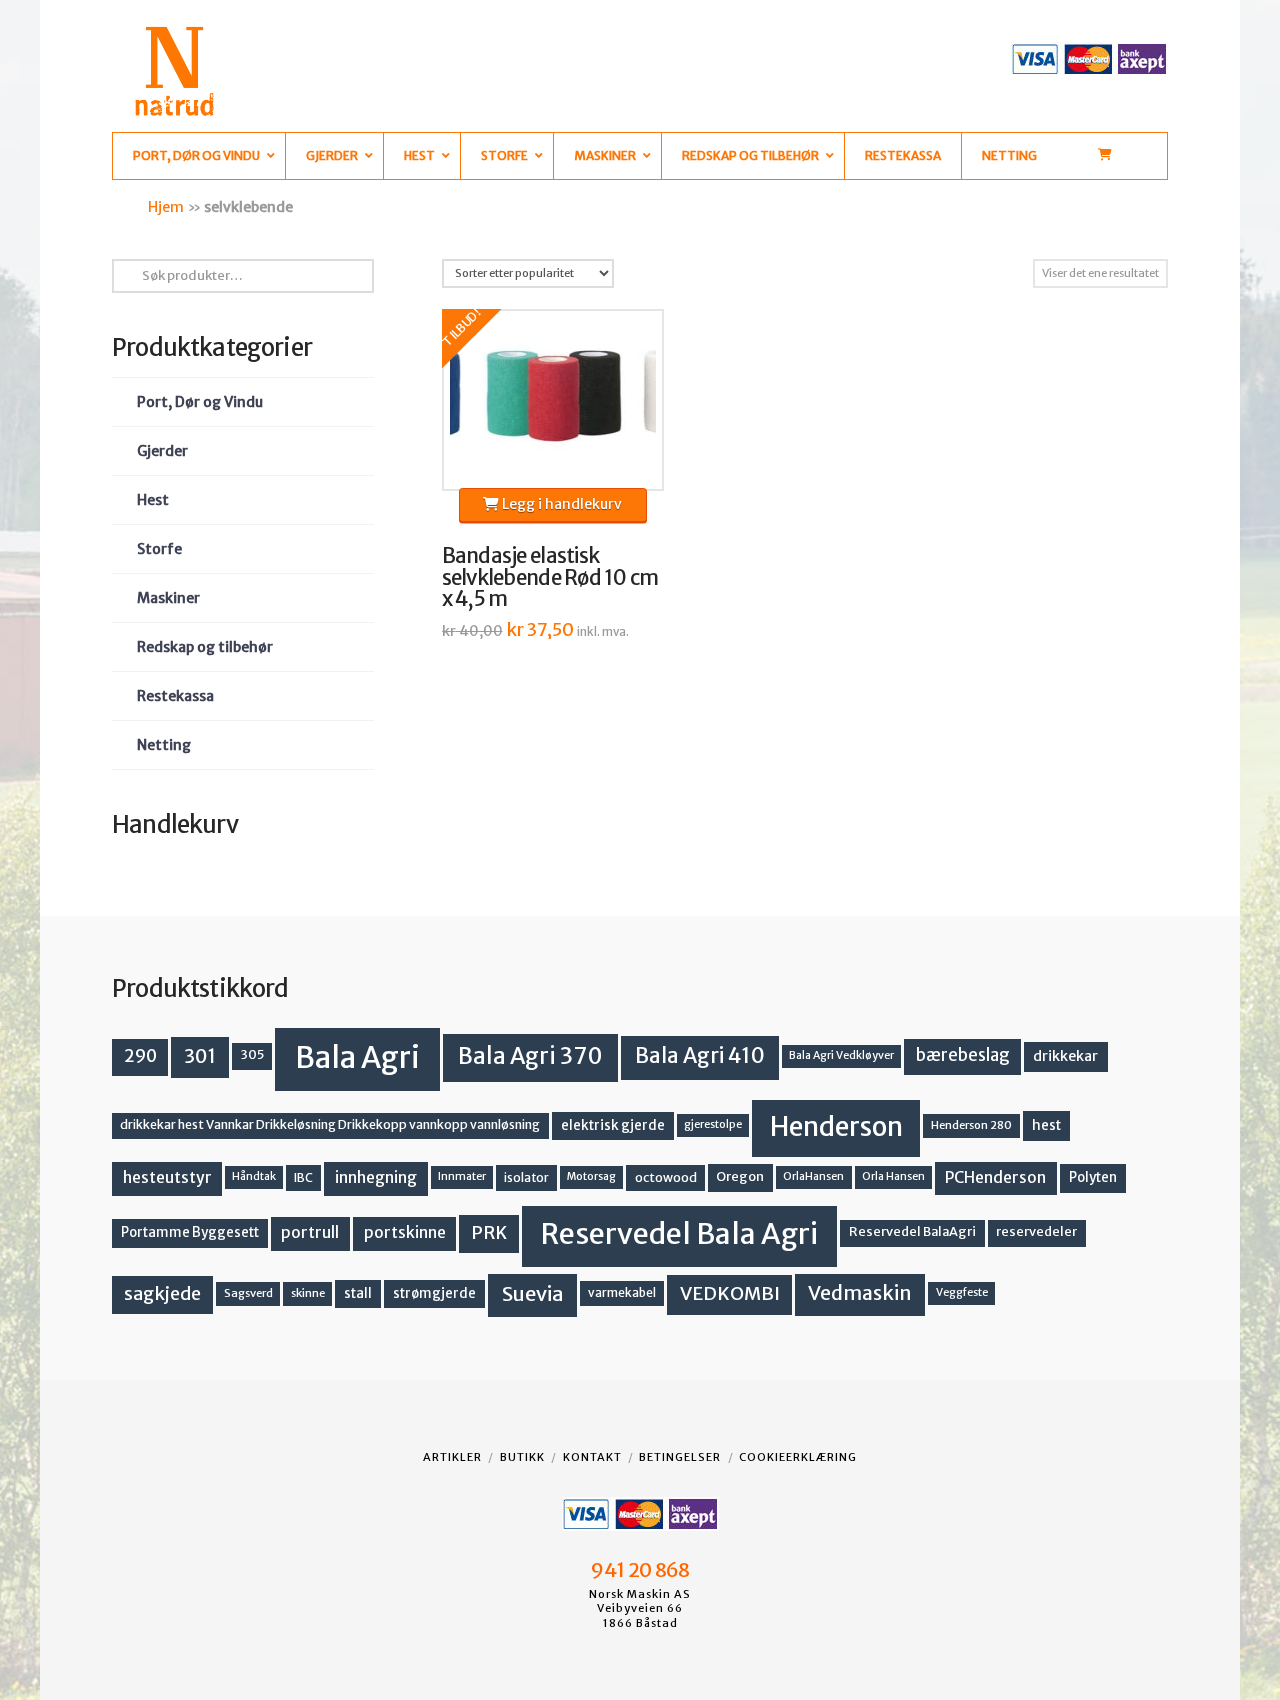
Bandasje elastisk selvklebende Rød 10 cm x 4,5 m (550, 578)
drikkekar (1065, 1056)
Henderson (836, 1126)
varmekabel (622, 1292)
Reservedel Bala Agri (679, 1234)
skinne (308, 1293)
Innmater (462, 1176)
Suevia (533, 1293)
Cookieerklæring (798, 1457)
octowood (666, 1177)
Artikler (452, 1457)
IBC (303, 1177)
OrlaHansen (813, 1176)
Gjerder (162, 451)
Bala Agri (357, 1057)
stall (358, 1293)
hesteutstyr (167, 1177)
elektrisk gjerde (613, 1125)
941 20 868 (639, 1570)
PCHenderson (995, 1177)
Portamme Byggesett (190, 1232)
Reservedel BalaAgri (912, 1231)
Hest (153, 500)
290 (140, 1056)
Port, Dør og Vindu (200, 402)
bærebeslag (963, 1055)
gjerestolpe (713, 1124)
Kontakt (592, 1457)
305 (252, 1054)
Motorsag (591, 1176)
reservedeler (1036, 1231)
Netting (164, 745)
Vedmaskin (860, 1293)
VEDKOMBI (730, 1293)
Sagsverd (248, 1293)
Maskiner (168, 598)
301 (200, 1056)
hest (1046, 1125)
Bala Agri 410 (700, 1056)
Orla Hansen (893, 1176)
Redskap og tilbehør (205, 647)
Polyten (1093, 1177)
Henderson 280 (971, 1125)
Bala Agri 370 (530, 1056)
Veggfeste (962, 1292)
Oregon (740, 1176)
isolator (526, 1177)
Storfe (159, 549)
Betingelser (680, 1457)
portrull (310, 1232)
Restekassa (175, 696)
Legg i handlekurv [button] (560, 504)
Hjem (166, 207)
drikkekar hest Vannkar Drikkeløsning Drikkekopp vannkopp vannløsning (330, 1124)
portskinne (405, 1232)
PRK (489, 1233)
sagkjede (162, 1293)
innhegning (376, 1177)
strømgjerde (434, 1293)
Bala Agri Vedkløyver (841, 1055)
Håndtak (254, 1176)
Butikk (522, 1457)
